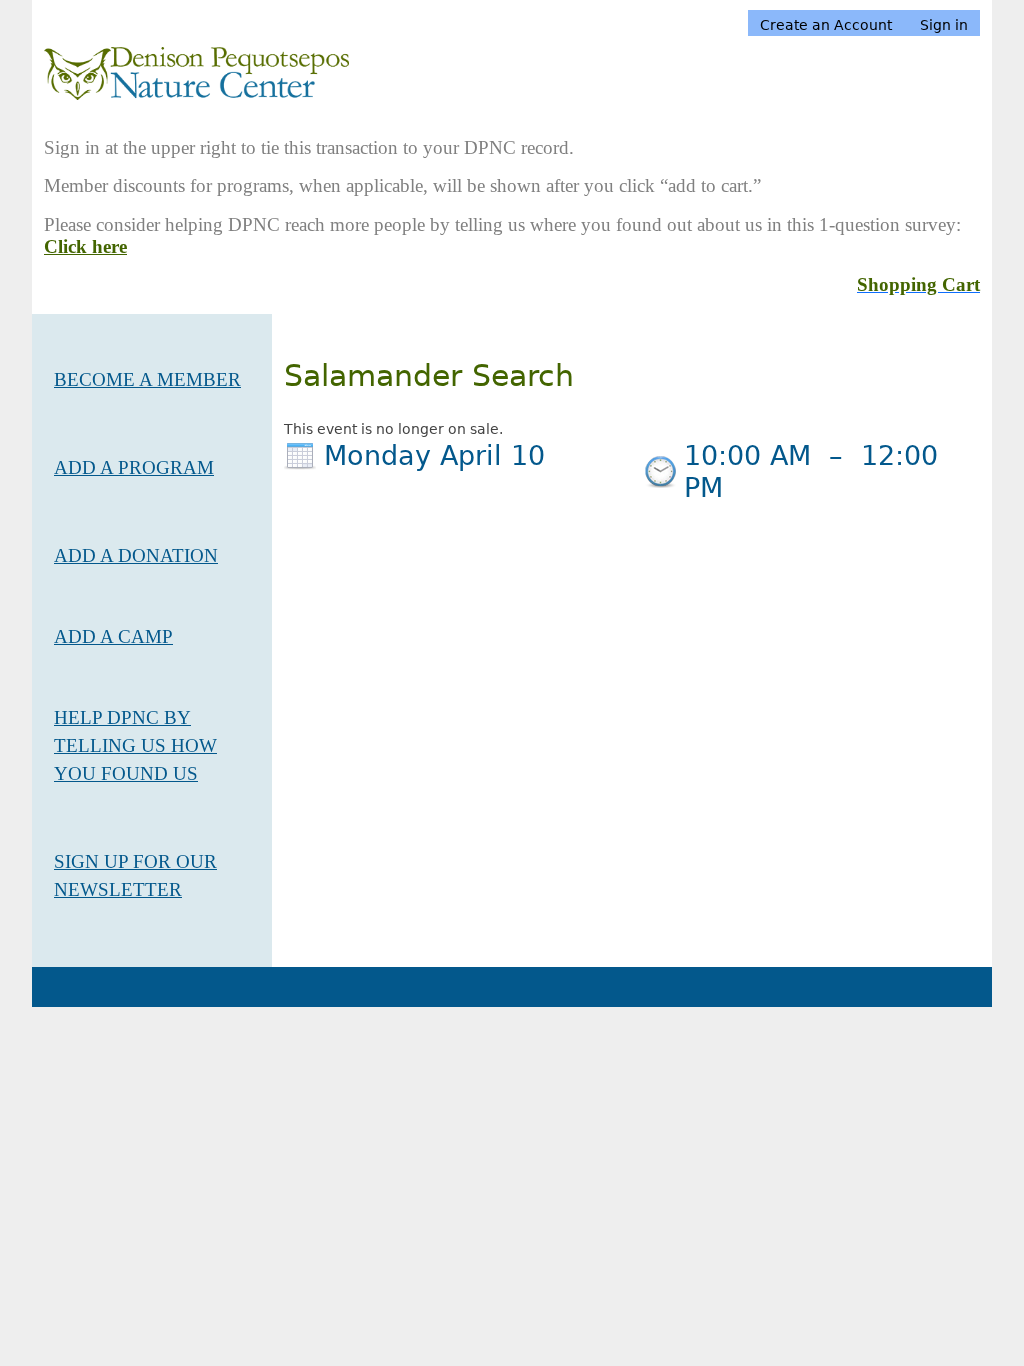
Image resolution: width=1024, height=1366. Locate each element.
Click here (85, 246)
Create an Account (826, 25)
